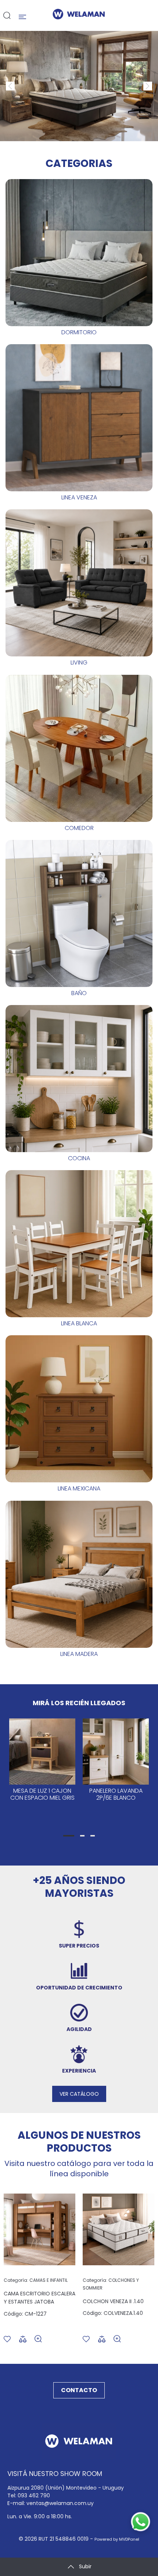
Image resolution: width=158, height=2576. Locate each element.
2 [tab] (82, 1836)
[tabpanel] (42, 1771)
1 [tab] (69, 1836)
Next (143, 82)
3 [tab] (93, 1836)
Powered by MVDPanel (117, 2539)
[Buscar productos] (7, 15)
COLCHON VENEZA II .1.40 (113, 2301)
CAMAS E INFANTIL (36, 2280)
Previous (6, 82)
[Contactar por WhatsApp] (141, 2522)
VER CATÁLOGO (79, 2094)
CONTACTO (79, 2390)
